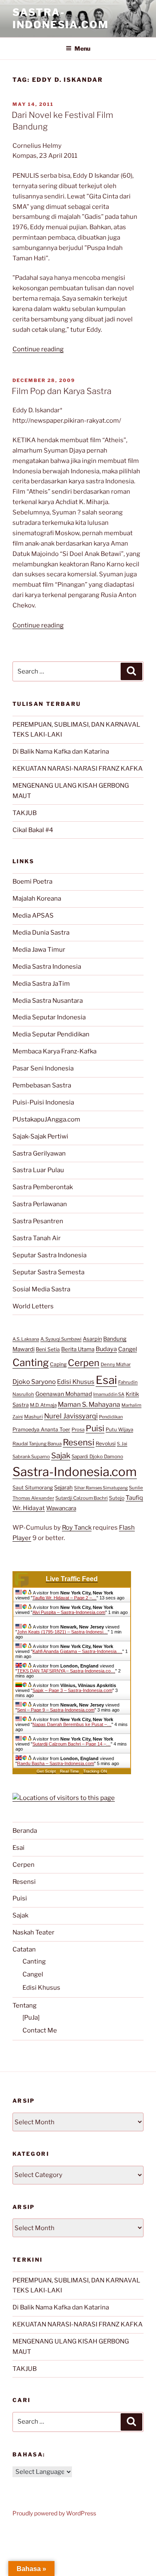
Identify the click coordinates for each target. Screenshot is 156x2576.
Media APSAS (33, 916)
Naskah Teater (33, 1932)
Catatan (24, 1949)
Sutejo (117, 1498)
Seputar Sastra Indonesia (50, 1255)
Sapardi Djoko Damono (97, 1457)
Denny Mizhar (116, 1364)
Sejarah (63, 1488)
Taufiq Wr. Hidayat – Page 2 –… (64, 1598)
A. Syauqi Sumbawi (61, 1339)
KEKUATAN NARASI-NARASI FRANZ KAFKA (78, 769)
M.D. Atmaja (43, 1405)
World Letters (33, 1306)
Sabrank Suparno (31, 1457)
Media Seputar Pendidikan (51, 1034)
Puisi (95, 1428)
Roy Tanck (77, 1528)
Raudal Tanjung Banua (37, 1444)
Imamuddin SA (109, 1394)
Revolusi (106, 1443)
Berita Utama (78, 1349)
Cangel (128, 1349)
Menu (82, 48)
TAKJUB (25, 813)
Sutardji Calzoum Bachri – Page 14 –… (72, 1744)
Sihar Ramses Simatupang (101, 1488)
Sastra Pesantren (38, 1221)
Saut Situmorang (33, 1488)
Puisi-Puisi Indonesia (43, 1102)
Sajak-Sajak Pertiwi (40, 1136)
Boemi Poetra (32, 882)
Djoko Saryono (34, 1382)
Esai (106, 1380)
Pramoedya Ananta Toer (41, 1429)
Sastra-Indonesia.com (61, 18)
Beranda (25, 1831)
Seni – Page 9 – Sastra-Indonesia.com (56, 1710)
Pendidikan (111, 1417)
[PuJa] (31, 2018)
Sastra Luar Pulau (38, 1170)
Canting (31, 1363)
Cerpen (84, 1363)
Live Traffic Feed (72, 1579)
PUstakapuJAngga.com (46, 1119)
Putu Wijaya (119, 1430)
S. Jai (122, 1444)
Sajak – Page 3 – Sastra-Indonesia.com (72, 1690)
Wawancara (61, 1508)
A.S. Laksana (26, 1339)
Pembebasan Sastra (42, 1085)
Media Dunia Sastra (41, 933)
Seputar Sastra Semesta (48, 1272)
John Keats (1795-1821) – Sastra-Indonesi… (62, 1632)
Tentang (25, 2005)
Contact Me (40, 2030)
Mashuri (33, 1417)
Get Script (46, 1771)
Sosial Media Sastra (41, 1289)
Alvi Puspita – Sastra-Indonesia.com (69, 1612)
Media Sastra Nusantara (48, 1001)
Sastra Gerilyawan (39, 1153)
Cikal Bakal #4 (33, 830)
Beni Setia (48, 1349)
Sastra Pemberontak (43, 1187)
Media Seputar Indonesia (49, 1017)
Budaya (106, 1349)
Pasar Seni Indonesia (43, 1068)
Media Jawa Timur (39, 950)
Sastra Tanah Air (37, 1238)
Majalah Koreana (37, 899)
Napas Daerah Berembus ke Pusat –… (72, 1724)
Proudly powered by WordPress (54, 2513)
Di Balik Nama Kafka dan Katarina (61, 752)
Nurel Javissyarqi (71, 1416)
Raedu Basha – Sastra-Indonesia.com (56, 1763)
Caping (58, 1364)
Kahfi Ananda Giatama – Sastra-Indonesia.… (77, 1651)
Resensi (79, 1442)
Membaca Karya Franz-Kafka (54, 1051)
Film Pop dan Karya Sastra (62, 391)
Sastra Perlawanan (40, 1204)
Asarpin (92, 1339)
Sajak (61, 1456)
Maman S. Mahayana (89, 1404)
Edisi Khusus (76, 1382)
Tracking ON (95, 1771)
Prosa (78, 1430)
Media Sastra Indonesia (47, 967)
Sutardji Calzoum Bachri (82, 1498)
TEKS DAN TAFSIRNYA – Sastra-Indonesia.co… (66, 1671)
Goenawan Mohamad (64, 1394)
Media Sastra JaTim (41, 984)
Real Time (69, 1771)
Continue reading (38, 349)
